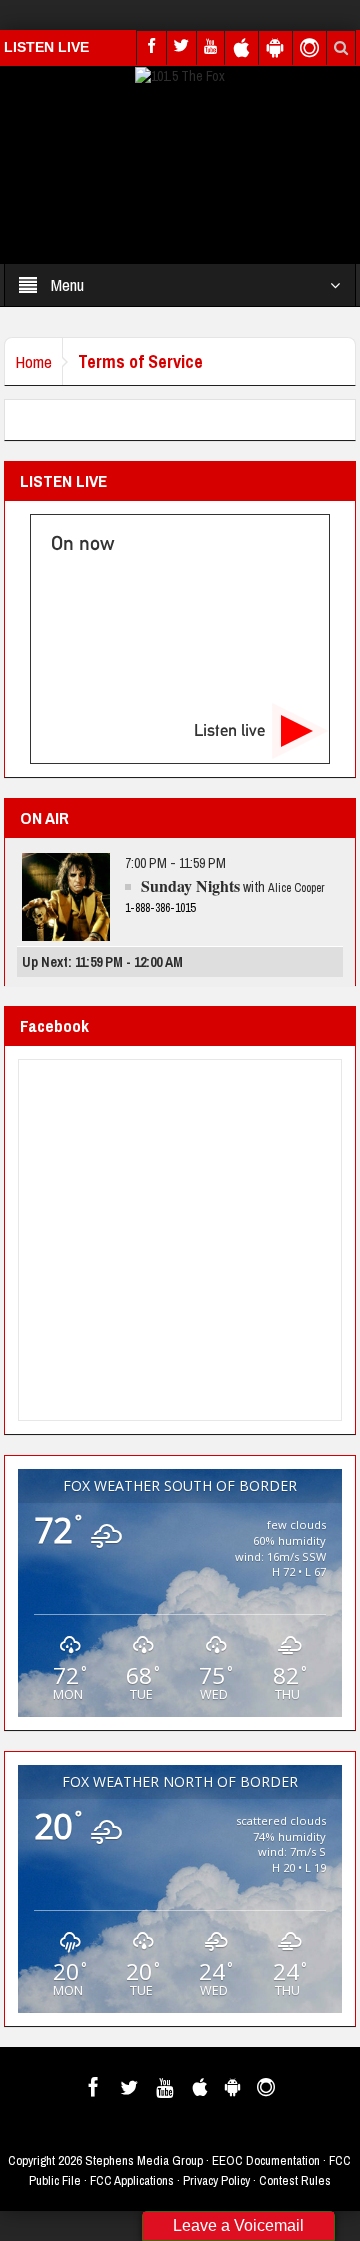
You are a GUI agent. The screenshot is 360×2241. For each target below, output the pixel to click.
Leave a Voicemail (238, 2225)
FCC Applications (132, 2180)
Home (33, 361)
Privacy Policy (216, 2180)
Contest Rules (295, 2180)
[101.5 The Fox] (180, 75)
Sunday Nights (190, 885)
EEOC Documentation (266, 2160)
